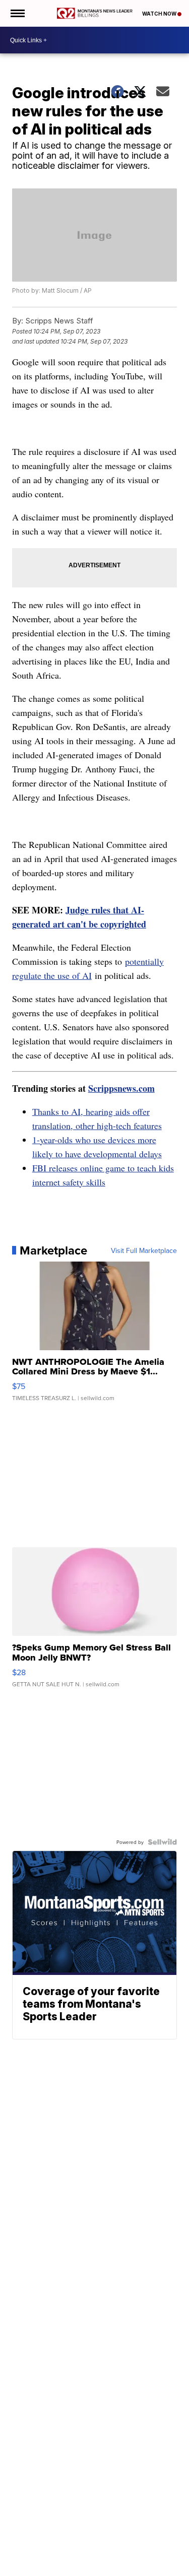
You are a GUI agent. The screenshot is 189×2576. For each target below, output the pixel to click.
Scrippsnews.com (121, 1088)
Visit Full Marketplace (144, 1250)
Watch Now (160, 14)
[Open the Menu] (17, 13)
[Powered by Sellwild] (162, 1842)
